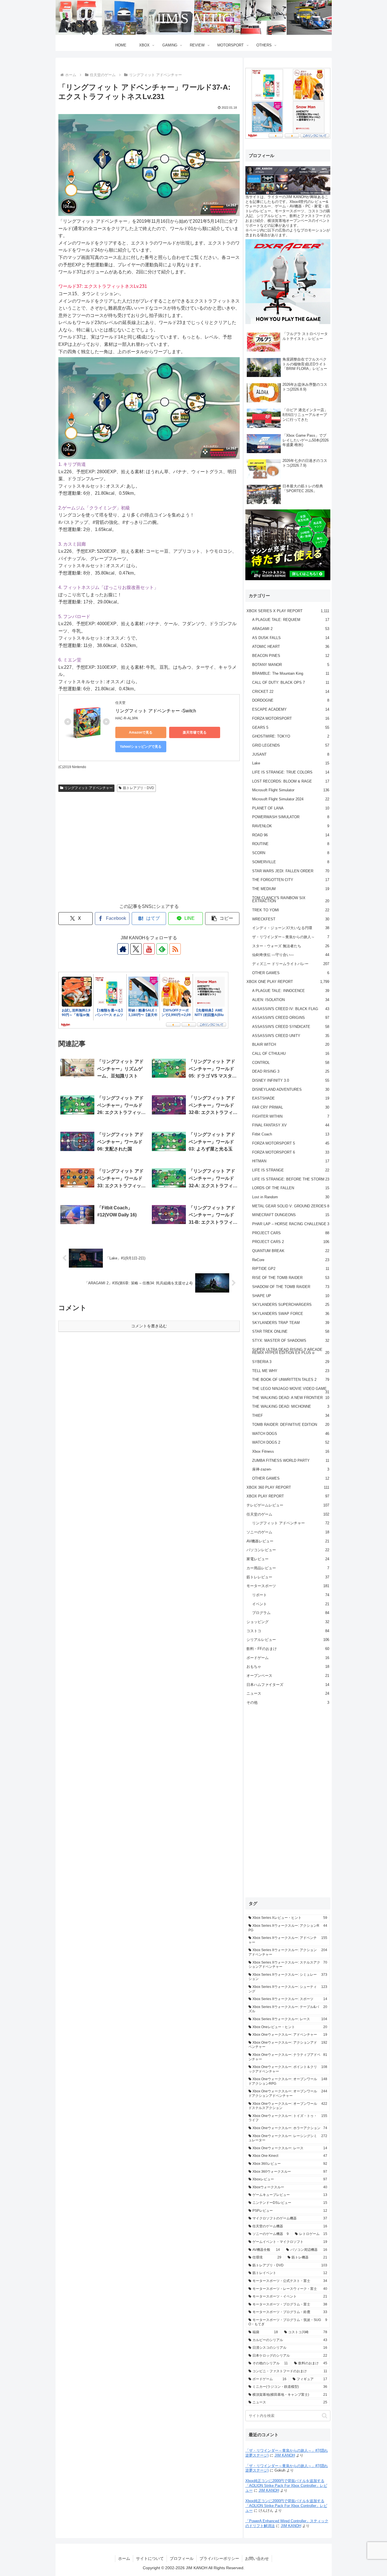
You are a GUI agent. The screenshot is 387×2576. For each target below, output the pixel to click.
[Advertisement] (149, 853)
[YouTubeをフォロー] (149, 949)
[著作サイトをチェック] (123, 949)
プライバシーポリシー (219, 2558)
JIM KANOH (285, 2455)
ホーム (124, 2558)
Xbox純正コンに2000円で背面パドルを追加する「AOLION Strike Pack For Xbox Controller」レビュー (286, 2486)
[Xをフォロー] (136, 949)
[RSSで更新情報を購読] (175, 949)
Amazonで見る (141, 732)
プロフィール (182, 2558)
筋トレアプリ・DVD (139, 788)
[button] (222, 919)
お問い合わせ (257, 2558)
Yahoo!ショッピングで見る (141, 747)
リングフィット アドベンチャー (89, 788)
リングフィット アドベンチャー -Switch (156, 711)
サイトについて (150, 2558)
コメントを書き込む (149, 1326)
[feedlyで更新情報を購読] (162, 949)
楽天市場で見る (195, 732)
